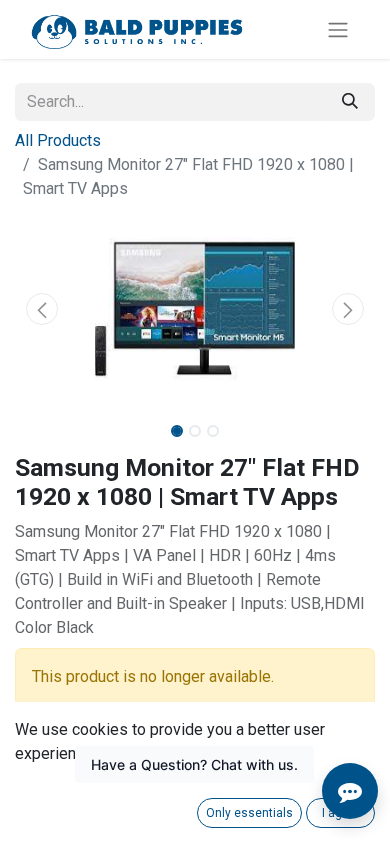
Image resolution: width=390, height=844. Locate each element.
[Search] (350, 102)
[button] (42, 309)
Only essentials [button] (249, 813)
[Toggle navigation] (338, 29)
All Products (58, 140)
